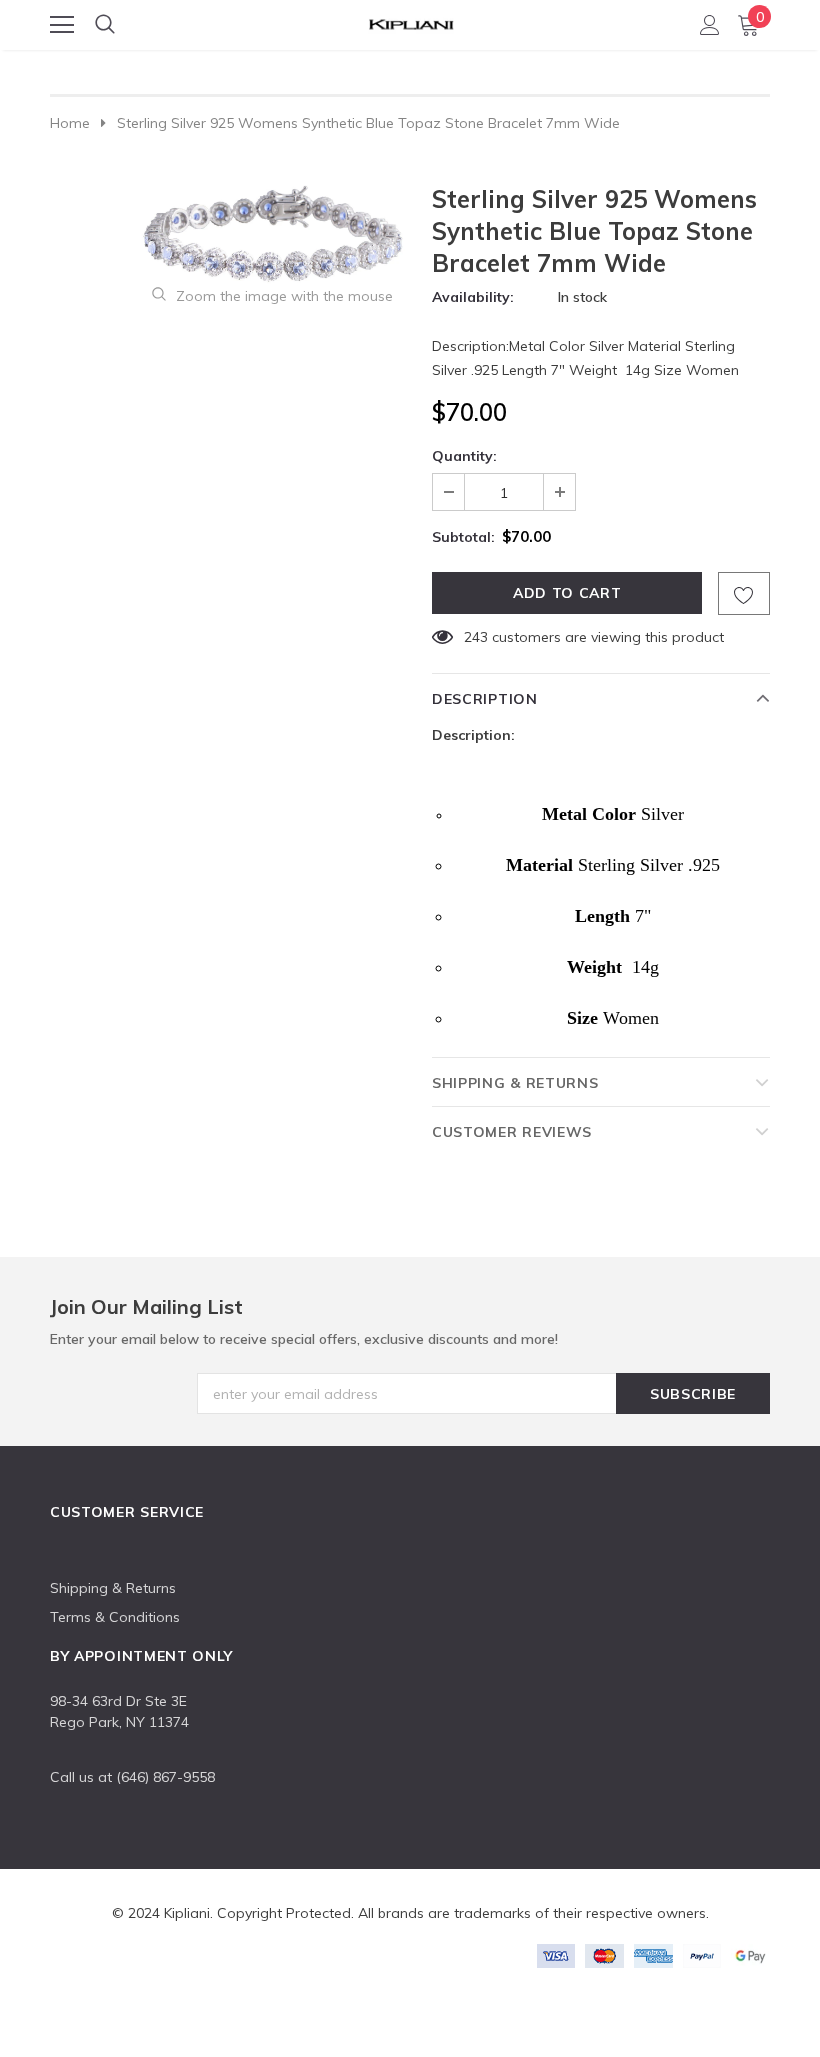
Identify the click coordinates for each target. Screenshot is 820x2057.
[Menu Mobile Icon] (62, 25)
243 (476, 637)
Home (70, 123)
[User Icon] (710, 25)
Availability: (473, 297)
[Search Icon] (105, 25)
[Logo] (411, 21)
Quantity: (464, 456)
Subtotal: (463, 537)
